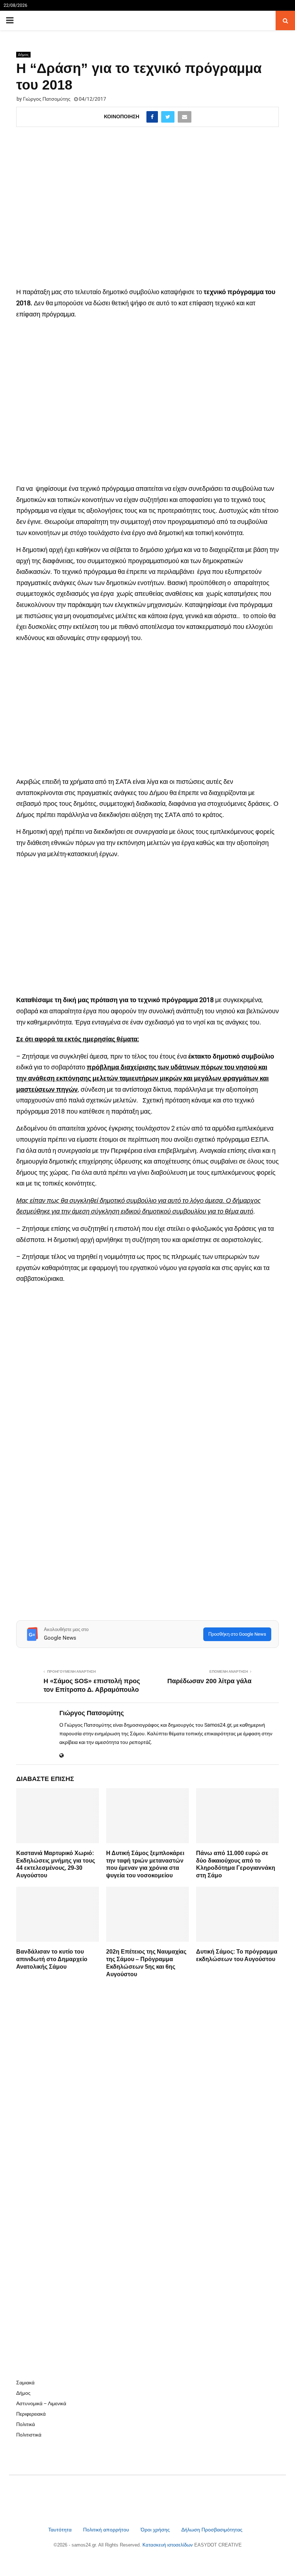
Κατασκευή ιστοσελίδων (168, 2545)
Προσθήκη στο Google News (237, 1634)
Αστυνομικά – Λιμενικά (41, 2403)
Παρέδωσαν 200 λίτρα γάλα (209, 1681)
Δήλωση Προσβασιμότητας (212, 2530)
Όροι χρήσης (156, 2530)
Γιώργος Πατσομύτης (47, 99)
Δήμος (23, 54)
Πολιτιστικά (29, 2435)
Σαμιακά (25, 2383)
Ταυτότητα (61, 2530)
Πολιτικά (26, 2424)
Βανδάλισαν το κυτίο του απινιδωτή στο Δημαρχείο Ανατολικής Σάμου (52, 1959)
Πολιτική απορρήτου (106, 2530)
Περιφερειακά (31, 2414)
